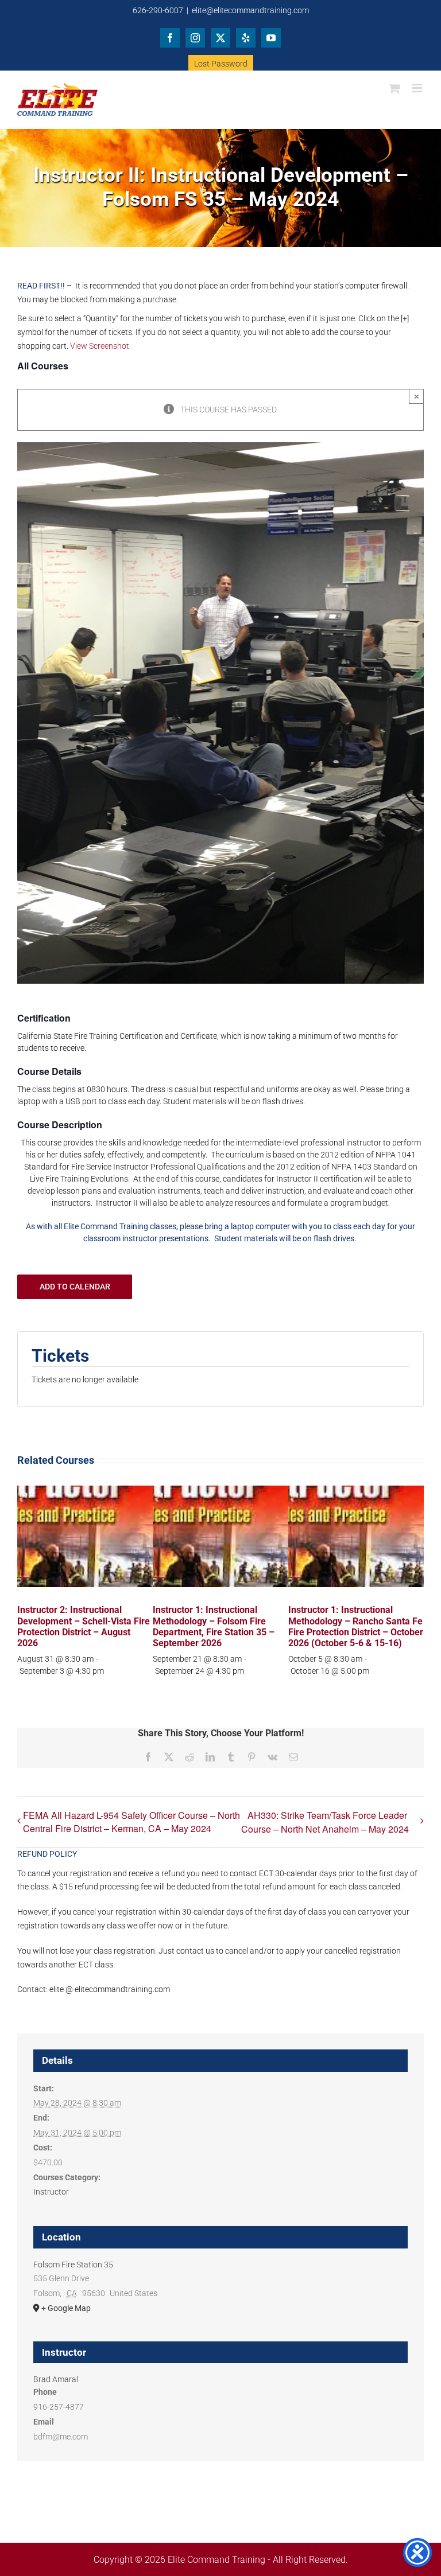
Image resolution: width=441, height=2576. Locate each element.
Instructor (51, 2192)
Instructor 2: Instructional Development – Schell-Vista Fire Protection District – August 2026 (84, 1626)
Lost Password (221, 64)
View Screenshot (100, 346)
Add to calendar (75, 1287)
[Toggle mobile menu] (418, 88)
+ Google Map (66, 2308)
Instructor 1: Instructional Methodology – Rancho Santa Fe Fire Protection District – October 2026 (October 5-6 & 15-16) (356, 1626)
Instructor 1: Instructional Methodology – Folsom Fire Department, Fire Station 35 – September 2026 (214, 1626)
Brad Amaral (56, 2379)
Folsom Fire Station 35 (73, 2265)
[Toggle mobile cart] (394, 88)
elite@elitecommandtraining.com (250, 10)
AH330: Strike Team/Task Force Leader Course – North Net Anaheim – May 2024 (325, 1822)
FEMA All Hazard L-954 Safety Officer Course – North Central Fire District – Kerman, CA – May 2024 (131, 1822)
